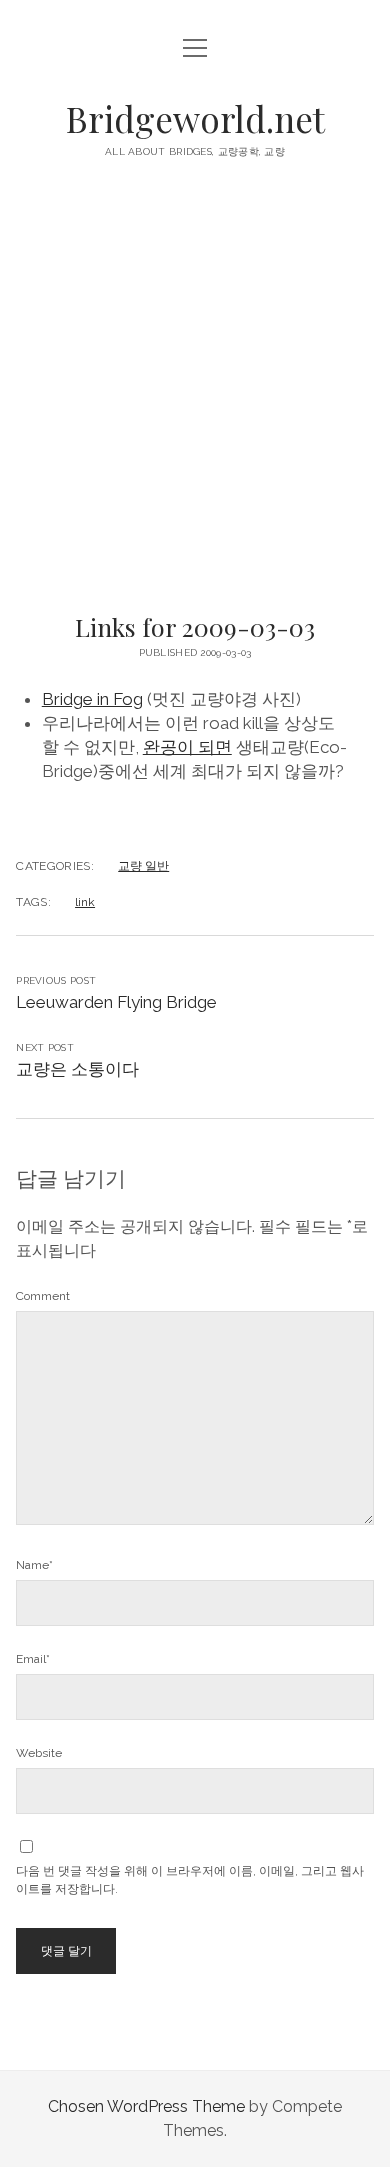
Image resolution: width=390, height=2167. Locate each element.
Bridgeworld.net (195, 118)
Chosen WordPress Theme (146, 2106)
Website (39, 1753)
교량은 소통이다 (77, 1069)
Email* (33, 1659)
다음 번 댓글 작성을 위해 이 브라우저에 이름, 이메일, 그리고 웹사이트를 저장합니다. (190, 1880)
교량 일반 (143, 866)
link (85, 902)
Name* (34, 1565)
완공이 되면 (187, 747)
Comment (43, 1296)
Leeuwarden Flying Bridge (116, 1002)
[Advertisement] (195, 392)
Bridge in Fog (92, 699)
